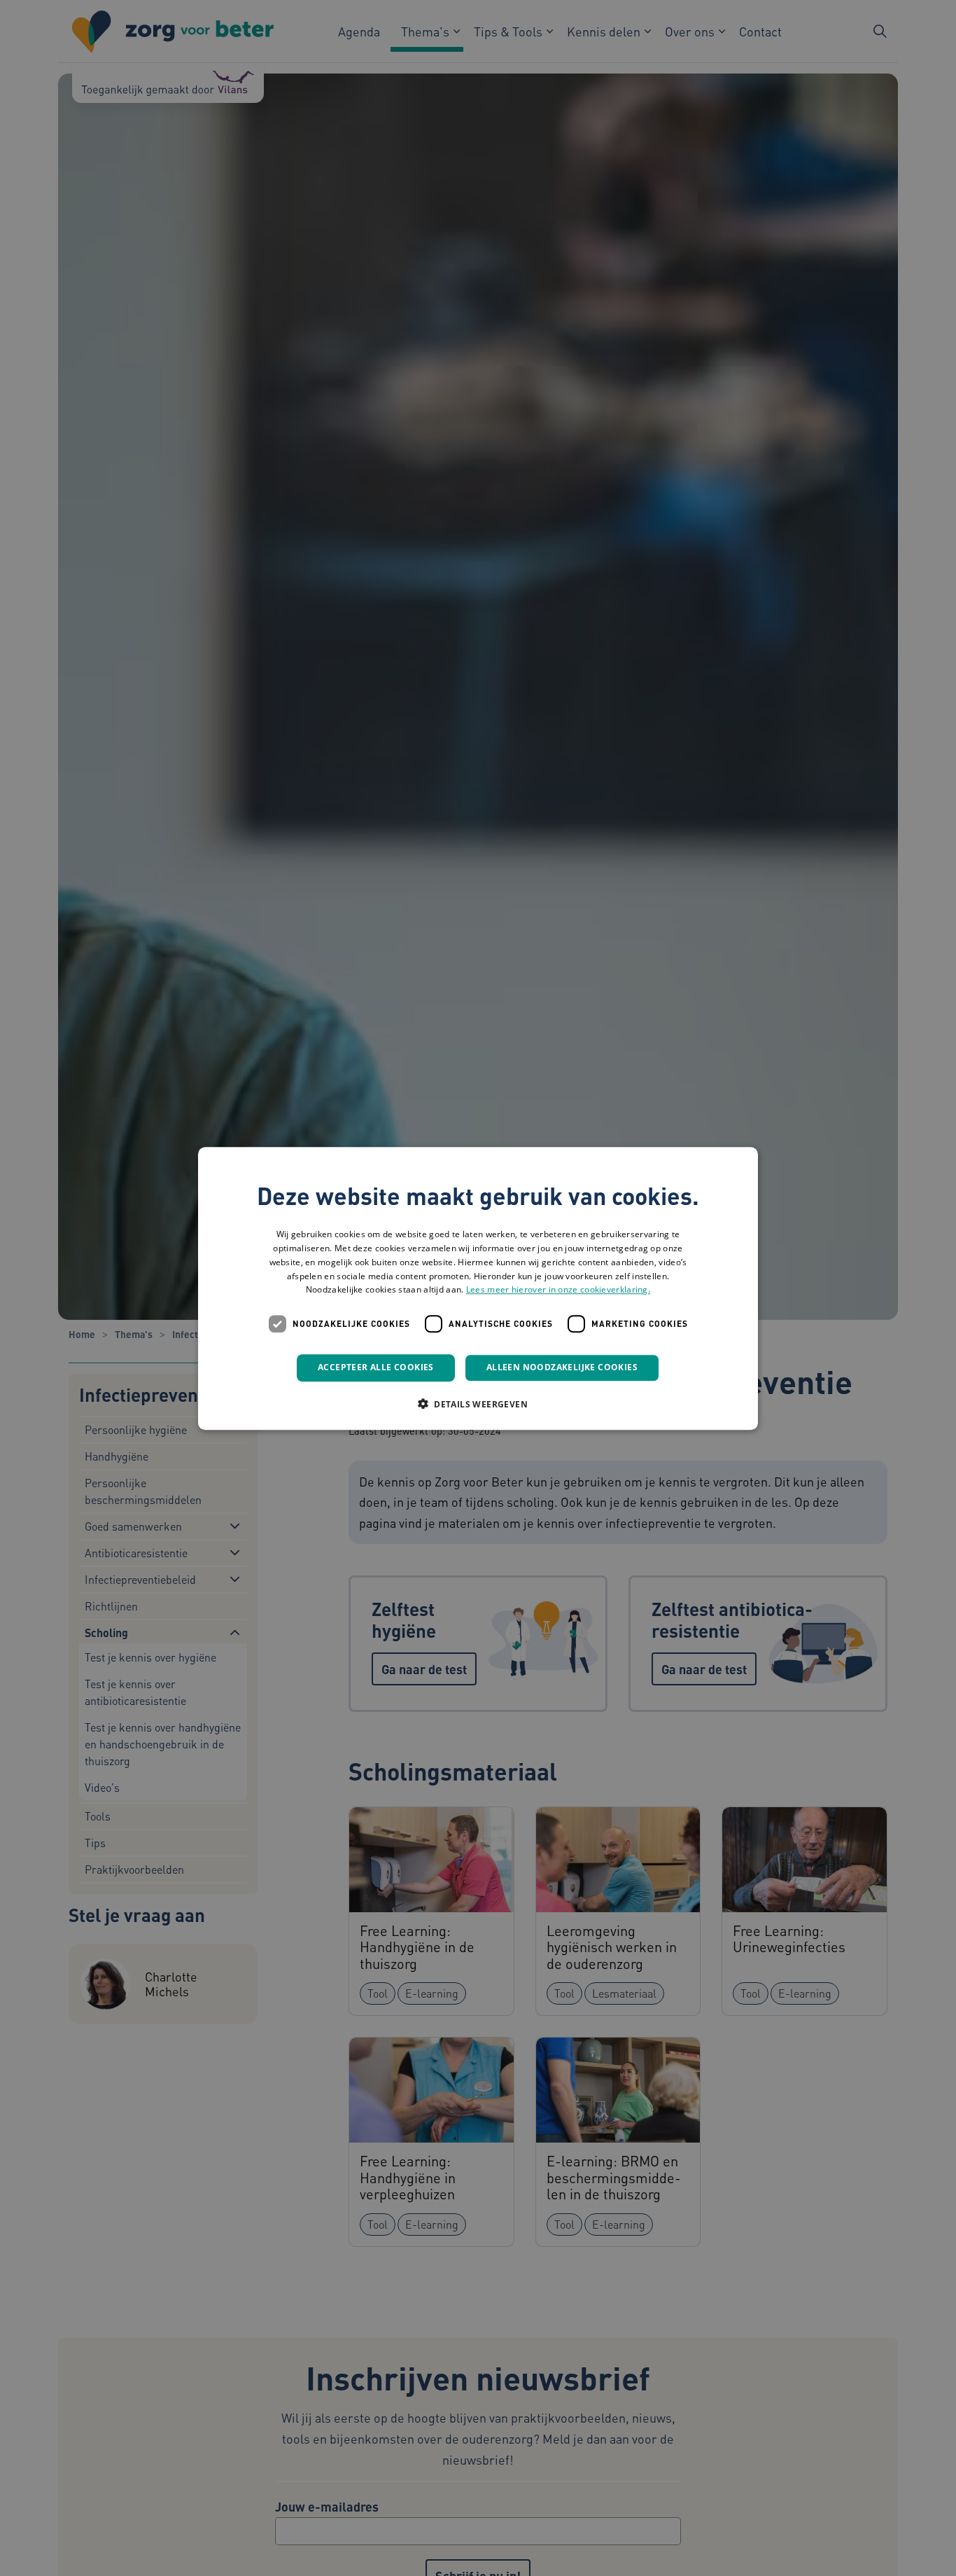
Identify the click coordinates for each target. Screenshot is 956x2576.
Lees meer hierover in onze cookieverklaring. (558, 1289)
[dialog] (478, 1288)
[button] (478, 1403)
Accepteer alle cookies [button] (376, 1367)
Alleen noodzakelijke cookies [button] (562, 1367)
